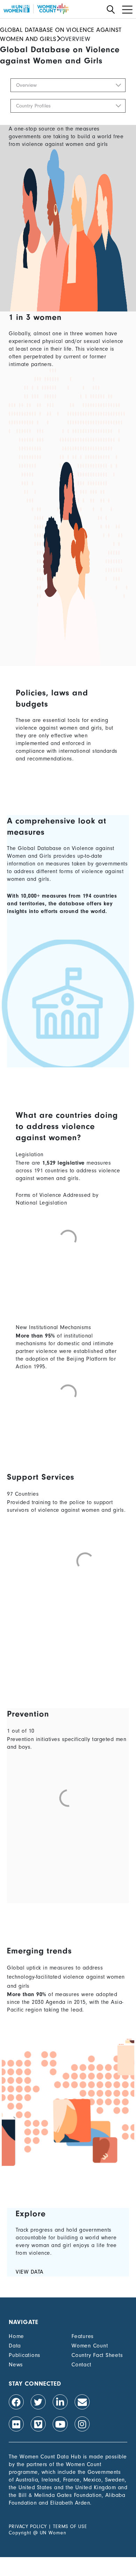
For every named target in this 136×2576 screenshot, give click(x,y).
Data (15, 2346)
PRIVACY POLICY (28, 2526)
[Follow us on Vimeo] (38, 2424)
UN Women (53, 2533)
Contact (81, 2365)
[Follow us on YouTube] (60, 2424)
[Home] (36, 9)
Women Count (90, 2346)
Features (83, 2336)
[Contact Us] (82, 2402)
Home (16, 2336)
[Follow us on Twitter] (38, 2402)
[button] (68, 85)
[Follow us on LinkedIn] (60, 2402)
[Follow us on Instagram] (82, 2424)
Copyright (20, 2533)
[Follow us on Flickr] (16, 2424)
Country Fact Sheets (97, 2355)
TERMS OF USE (70, 2526)
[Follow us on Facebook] (16, 2402)
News (16, 2365)
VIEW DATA (30, 2272)
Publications (25, 2355)
